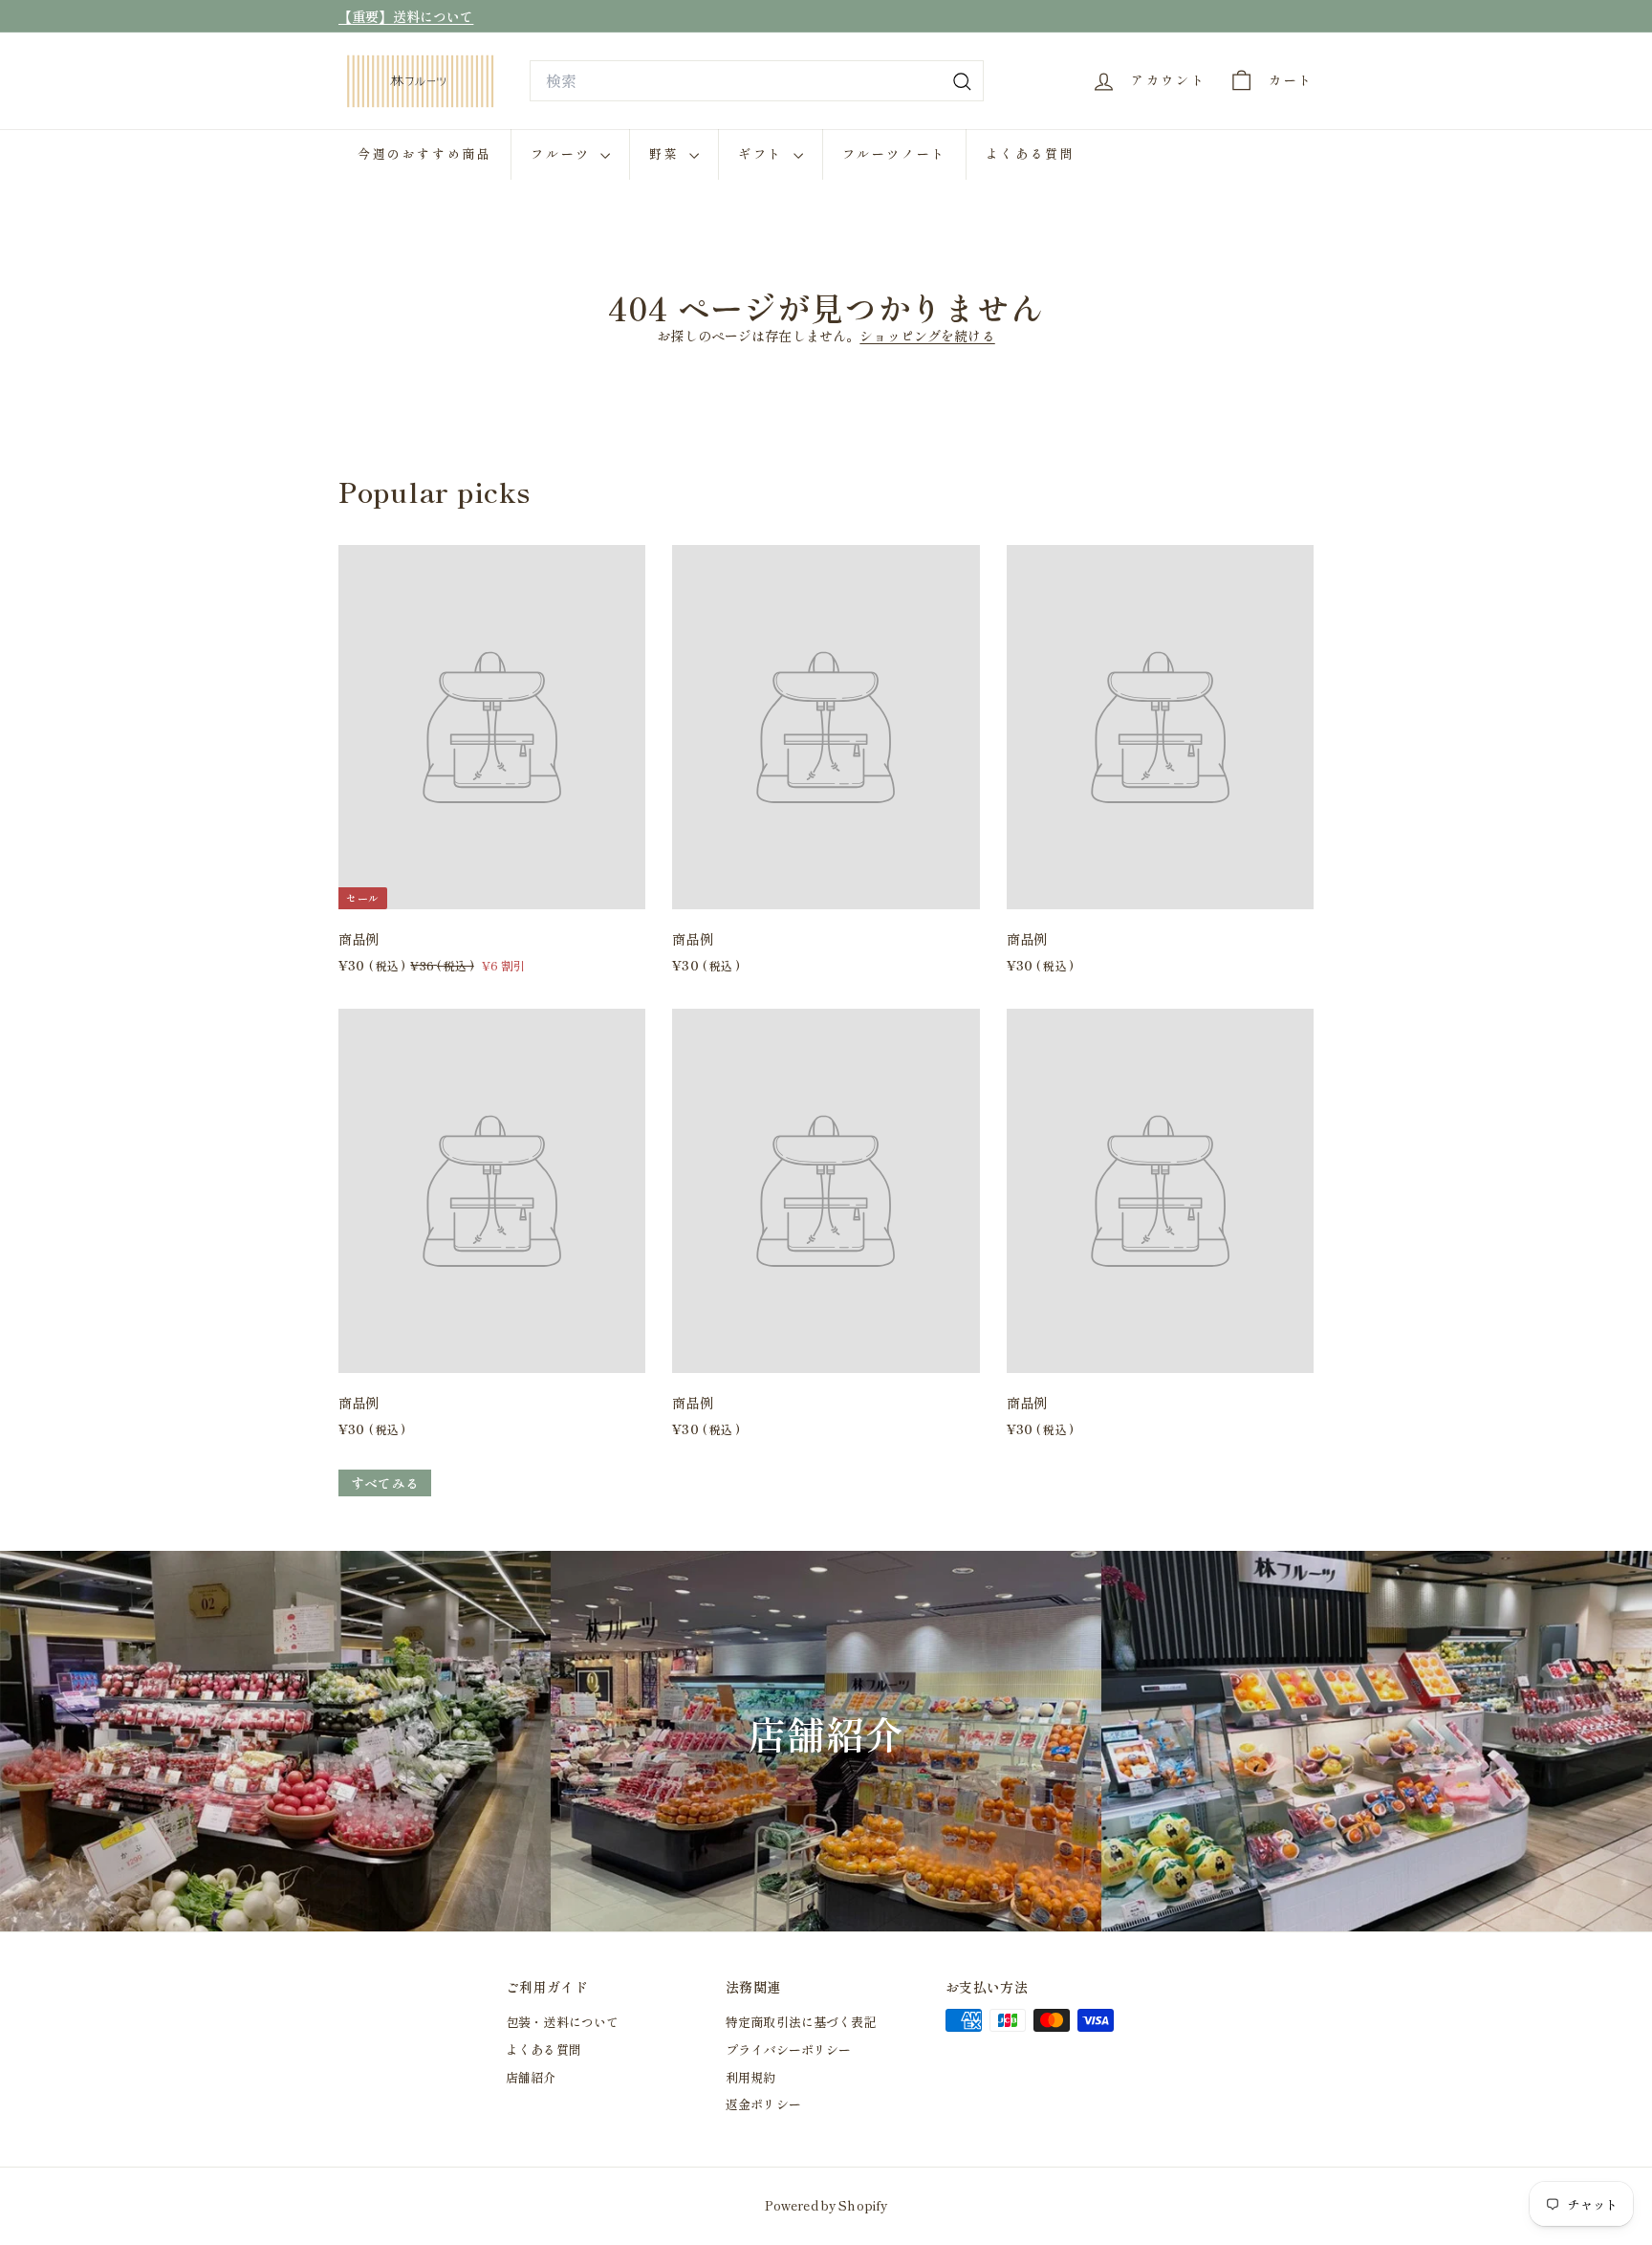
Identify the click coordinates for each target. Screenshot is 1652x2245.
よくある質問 (1031, 153)
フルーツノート (894, 153)
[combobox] (757, 81)
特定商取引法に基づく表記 (801, 2022)
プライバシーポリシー (788, 2049)
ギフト (763, 153)
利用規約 (751, 2077)
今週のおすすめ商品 (424, 153)
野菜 (667, 153)
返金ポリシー (763, 2104)
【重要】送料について (406, 16)
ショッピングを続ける (927, 336)
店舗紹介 (531, 2077)
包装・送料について (562, 2022)
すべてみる (385, 1483)
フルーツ (563, 153)
